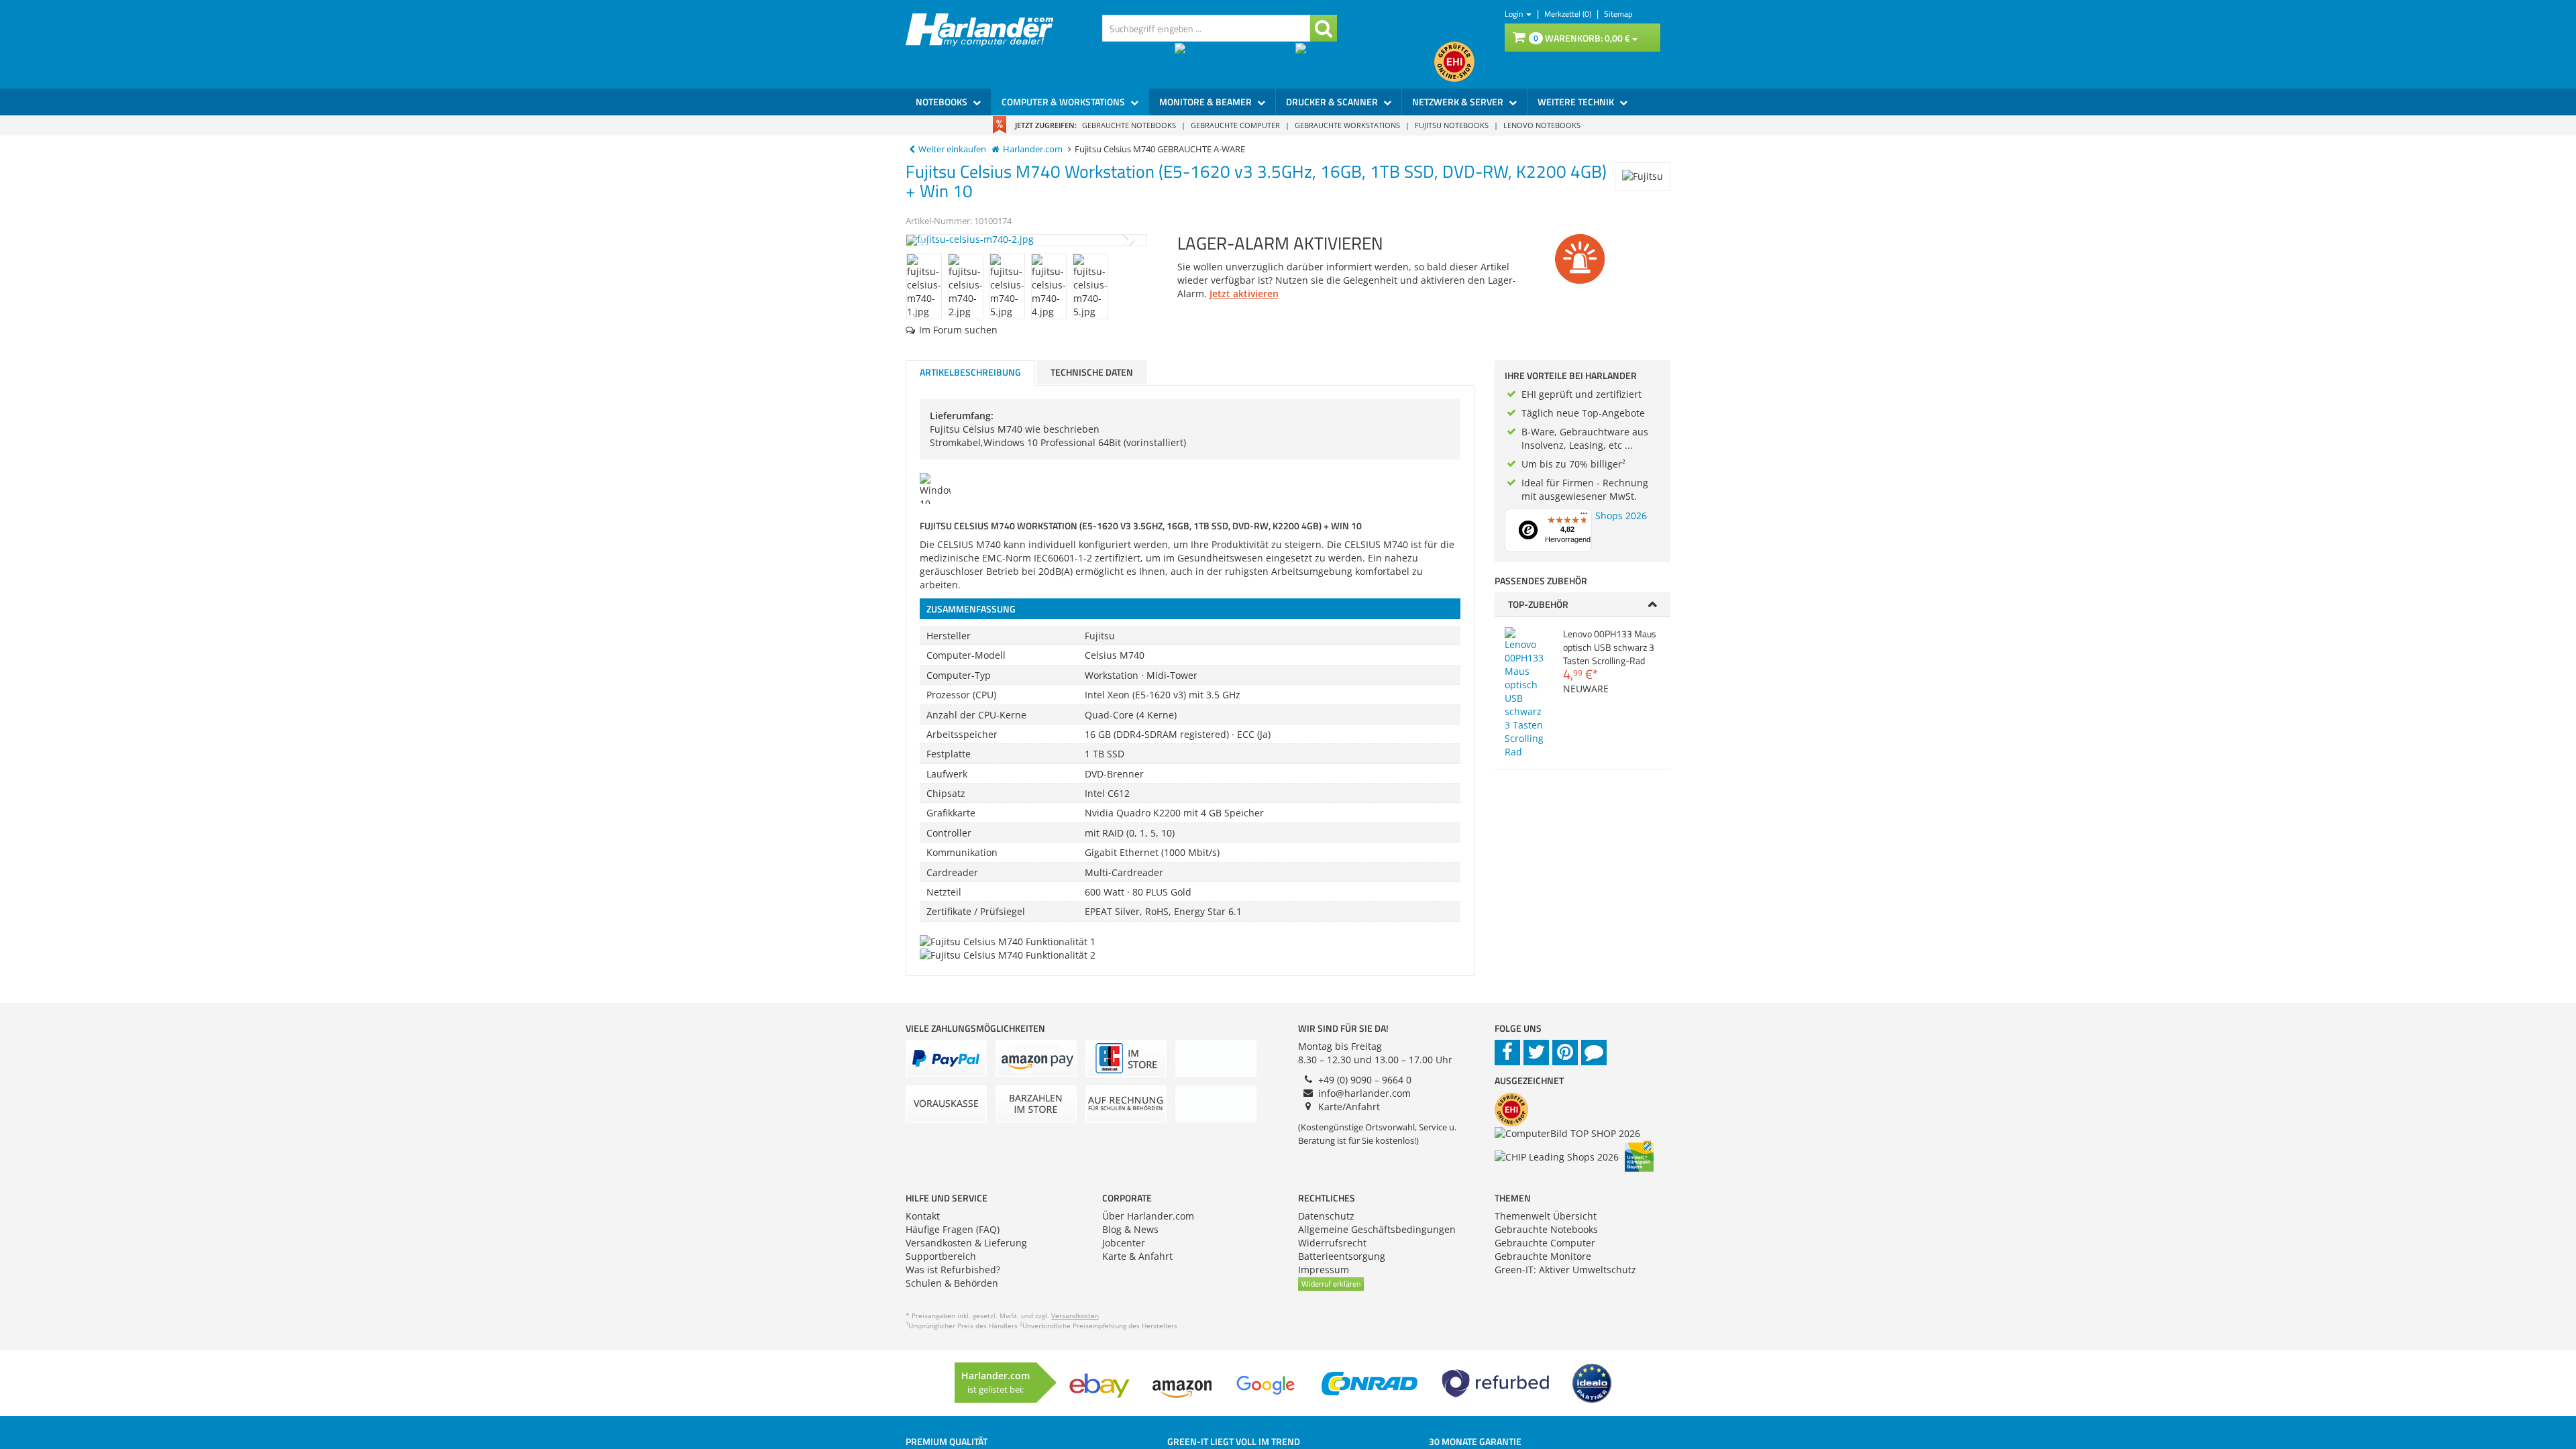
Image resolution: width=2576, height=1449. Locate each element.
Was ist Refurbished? (953, 1270)
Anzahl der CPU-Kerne (976, 715)
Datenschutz (1326, 1216)
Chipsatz (946, 793)
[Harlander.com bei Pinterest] (1565, 1053)
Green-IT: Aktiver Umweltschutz (1565, 1270)
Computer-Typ (959, 675)
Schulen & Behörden (952, 1283)
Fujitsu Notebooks (1452, 125)
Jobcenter (1124, 1243)
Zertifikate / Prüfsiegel (976, 911)
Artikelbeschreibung (970, 372)
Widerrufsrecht (1332, 1243)
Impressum (1324, 1270)
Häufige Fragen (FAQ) (953, 1229)
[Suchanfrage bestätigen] (1324, 28)
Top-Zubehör (1538, 604)
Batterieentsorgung (1342, 1256)
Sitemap (1618, 14)
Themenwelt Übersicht (1546, 1216)
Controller (949, 833)
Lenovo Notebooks (1542, 125)
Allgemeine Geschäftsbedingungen (1377, 1229)
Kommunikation (962, 852)
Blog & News (1130, 1229)
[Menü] (1584, 517)
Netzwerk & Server (1459, 102)
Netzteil (944, 892)
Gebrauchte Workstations (1347, 125)
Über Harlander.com (1148, 1216)
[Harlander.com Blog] (1594, 1053)
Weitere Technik (1577, 102)
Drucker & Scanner (1333, 102)
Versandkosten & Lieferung (966, 1243)
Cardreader (952, 872)
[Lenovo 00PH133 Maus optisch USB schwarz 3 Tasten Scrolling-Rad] (1524, 693)
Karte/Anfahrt (1349, 1107)
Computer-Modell (966, 655)
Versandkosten (1075, 1316)
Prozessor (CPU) (961, 695)
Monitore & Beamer (1206, 102)
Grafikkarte (951, 813)
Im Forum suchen (958, 330)
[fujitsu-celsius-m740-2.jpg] (1026, 240)
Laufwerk (947, 774)
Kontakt (923, 1216)
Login (1515, 14)
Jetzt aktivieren (1244, 293)
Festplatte (949, 754)
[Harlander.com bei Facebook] (1507, 1053)
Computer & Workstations (1064, 102)
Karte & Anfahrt (1137, 1256)
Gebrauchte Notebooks (1129, 125)
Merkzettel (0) (1569, 14)
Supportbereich (941, 1256)
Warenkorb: (1582, 38)
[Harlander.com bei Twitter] (1536, 1053)
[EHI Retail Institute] (1454, 62)
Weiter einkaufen (952, 149)
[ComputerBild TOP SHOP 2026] (1365, 62)
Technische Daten (1092, 372)
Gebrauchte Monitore (1543, 1256)
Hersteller (949, 636)
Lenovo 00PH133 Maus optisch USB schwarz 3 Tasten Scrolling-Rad (1610, 647)
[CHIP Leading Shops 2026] (1235, 62)
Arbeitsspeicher (962, 734)
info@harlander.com (1364, 1093)
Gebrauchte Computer (1235, 125)
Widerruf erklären (1331, 1284)
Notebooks (943, 102)
